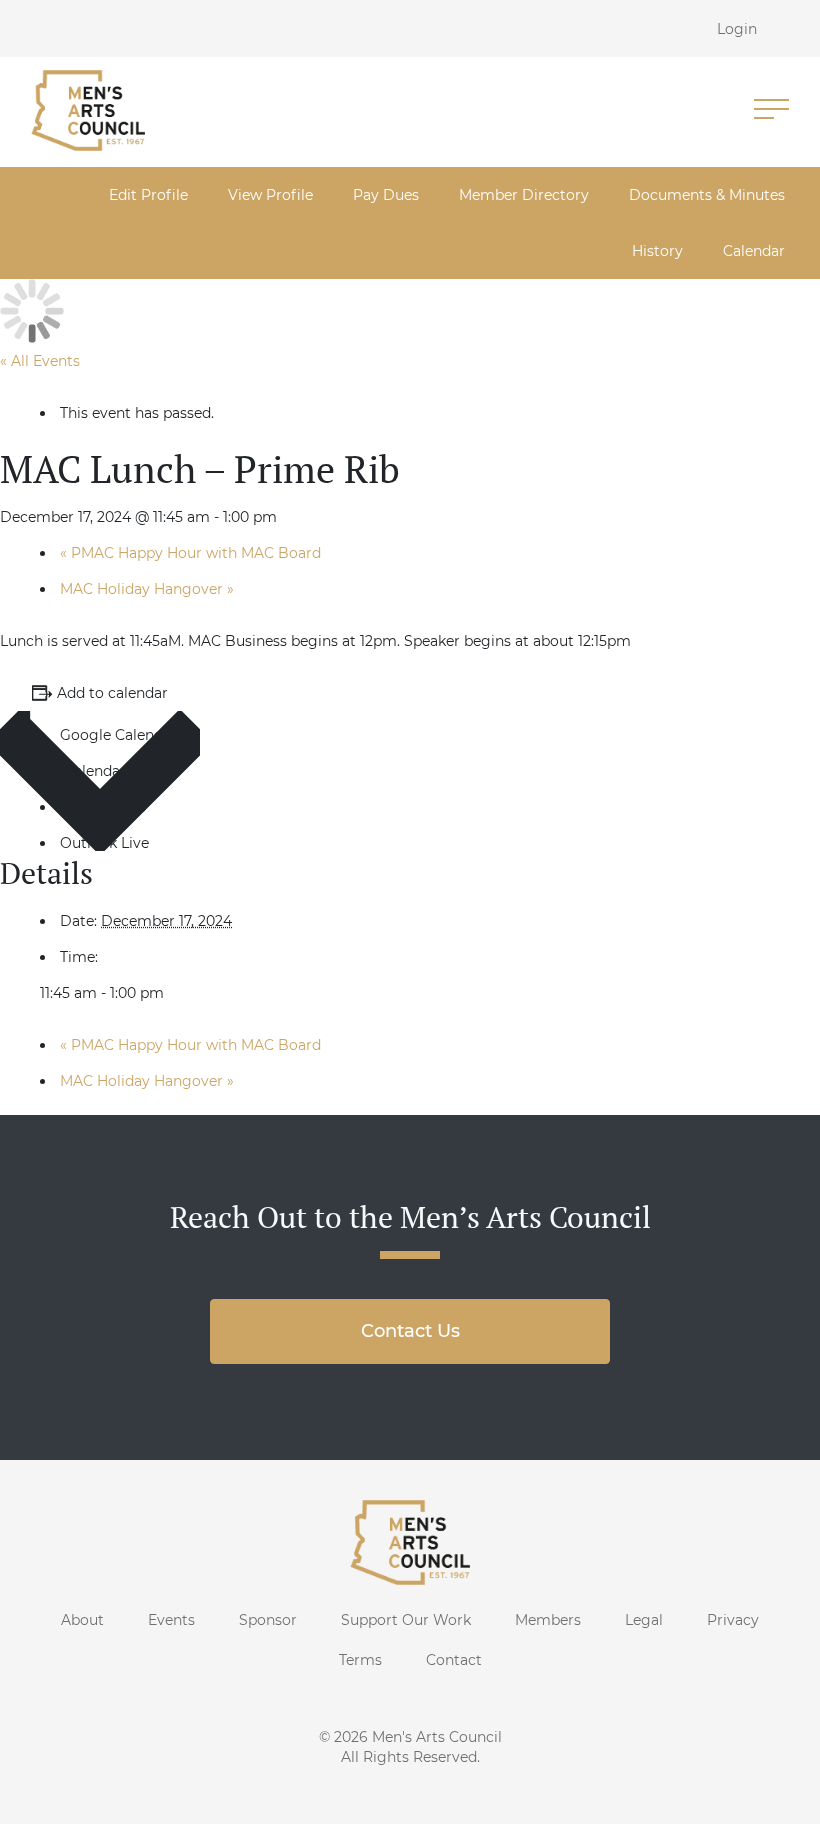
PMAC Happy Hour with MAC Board (190, 553)
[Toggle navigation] (771, 110)
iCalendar (93, 771)
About (82, 1620)
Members (548, 1620)
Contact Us (410, 1331)
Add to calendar (112, 693)
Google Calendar (118, 735)
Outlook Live (104, 843)
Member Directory (524, 195)
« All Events (40, 361)
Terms (360, 1660)
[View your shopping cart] (798, 28)
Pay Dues (386, 195)
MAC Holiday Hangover (147, 589)
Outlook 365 (103, 807)
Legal (644, 1620)
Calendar (754, 251)
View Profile (270, 195)
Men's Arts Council (437, 1737)
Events (171, 1620)
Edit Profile (148, 195)
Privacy (733, 1620)
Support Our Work (406, 1620)
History (657, 251)
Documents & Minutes (707, 195)
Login (737, 29)
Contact (454, 1660)
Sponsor (268, 1620)
